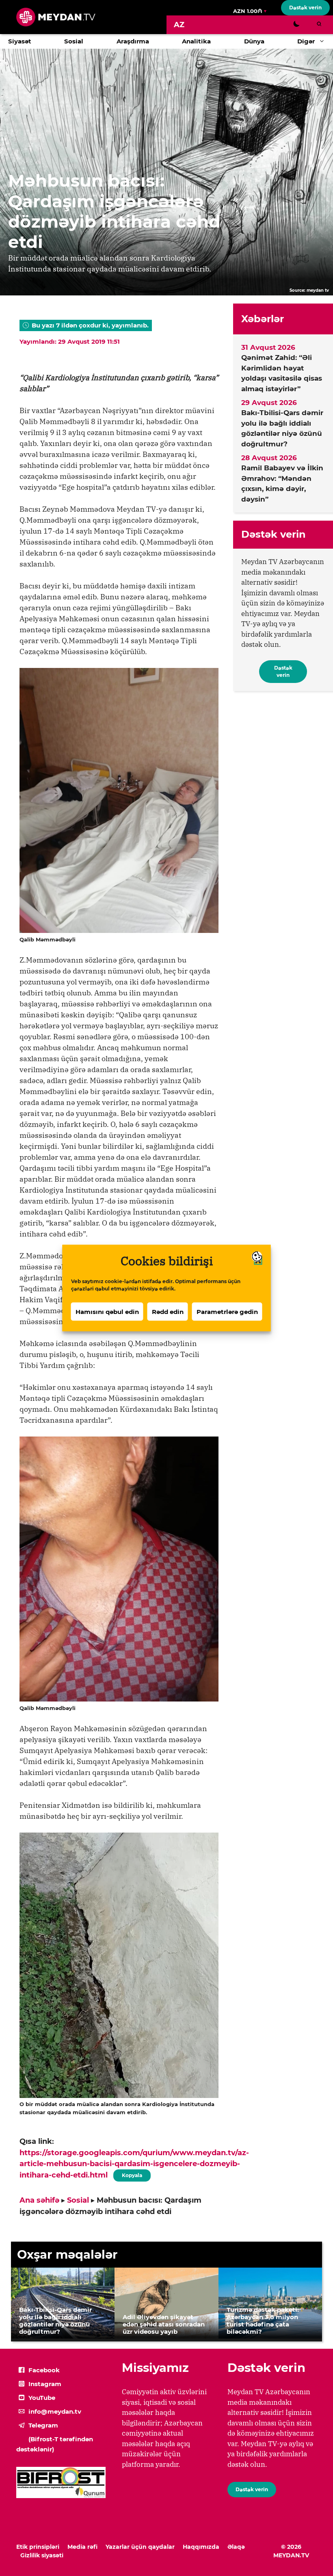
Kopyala (132, 2174)
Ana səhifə (39, 2200)
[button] (324, 41)
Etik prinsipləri (38, 2547)
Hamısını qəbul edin (107, 1311)
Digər (306, 41)
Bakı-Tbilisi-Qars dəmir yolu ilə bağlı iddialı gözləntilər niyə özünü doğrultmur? (282, 428)
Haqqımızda (201, 2547)
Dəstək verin (305, 8)
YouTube (42, 2398)
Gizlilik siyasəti (42, 2555)
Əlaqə (236, 2547)
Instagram (45, 2384)
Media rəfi (82, 2547)
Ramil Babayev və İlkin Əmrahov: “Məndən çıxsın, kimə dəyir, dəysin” (282, 484)
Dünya (254, 41)
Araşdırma (133, 41)
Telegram (43, 2425)
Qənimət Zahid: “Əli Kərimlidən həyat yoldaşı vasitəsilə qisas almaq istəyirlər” (282, 373)
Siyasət (20, 41)
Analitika (196, 41)
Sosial (74, 41)
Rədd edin (168, 1311)
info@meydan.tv (55, 2411)
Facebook (44, 2370)
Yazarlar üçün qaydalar (140, 2547)
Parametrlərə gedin (227, 1311)
